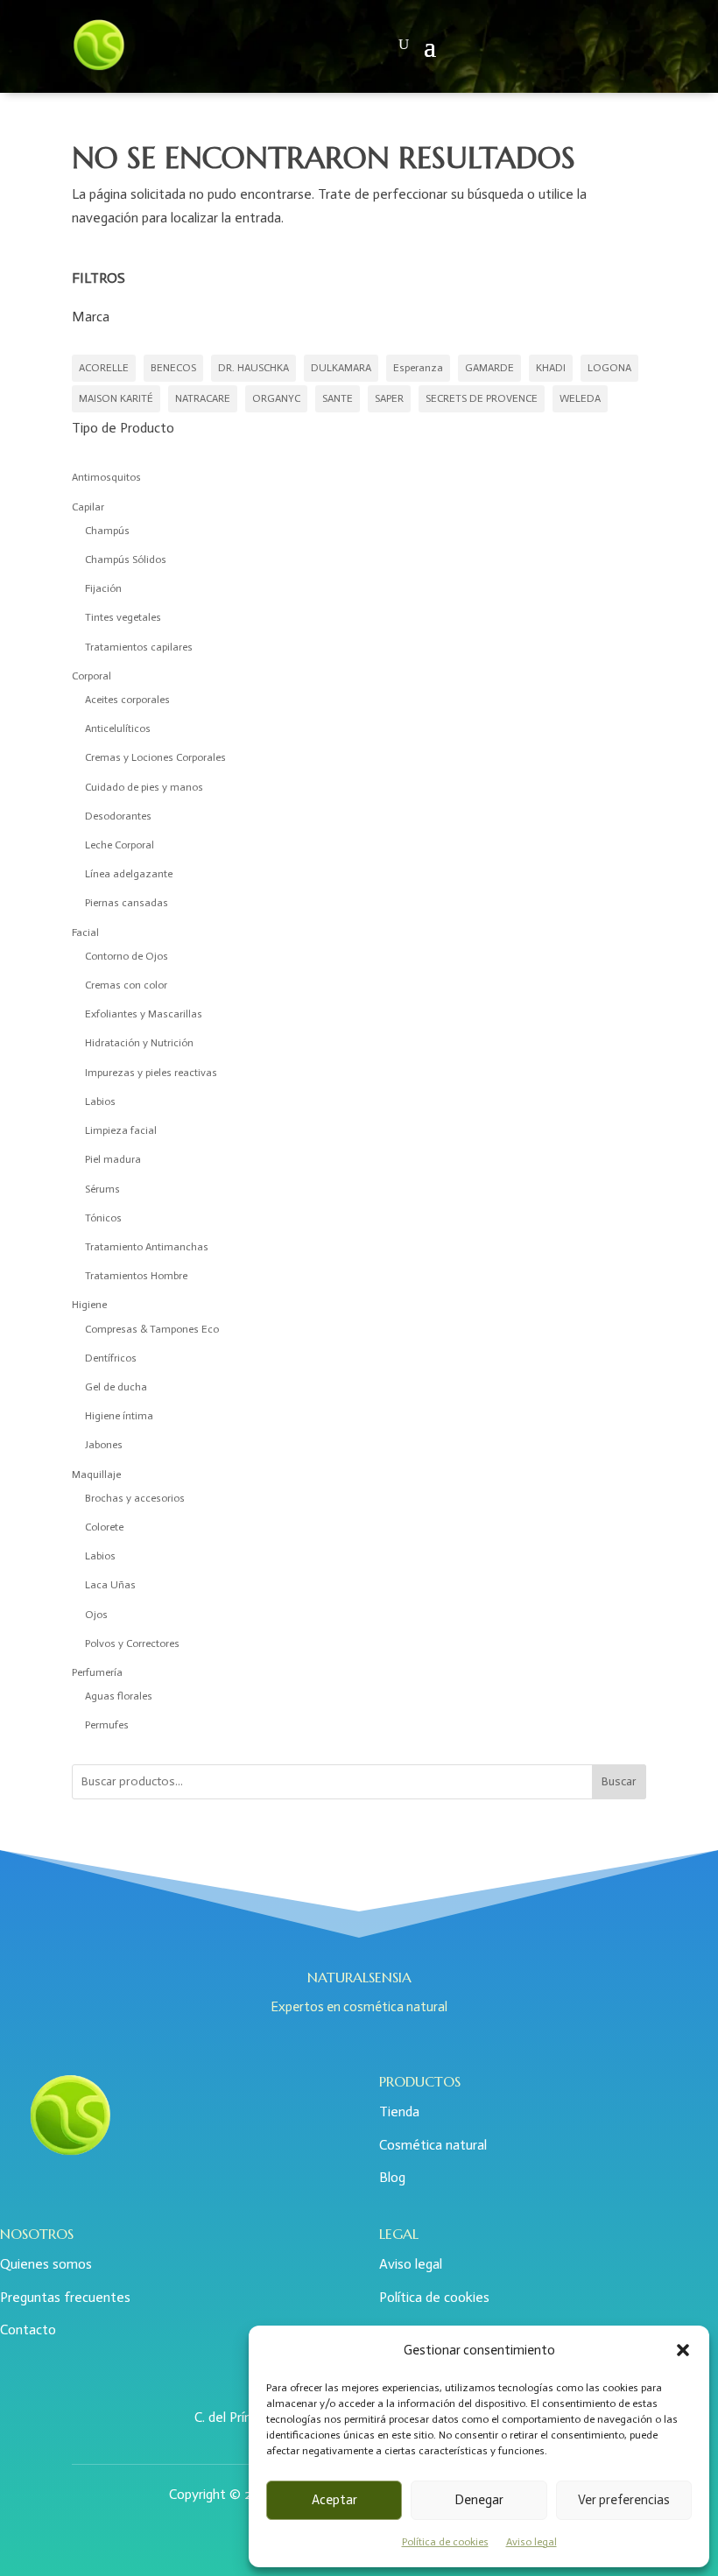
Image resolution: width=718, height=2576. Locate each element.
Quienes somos (46, 2264)
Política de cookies (445, 2542)
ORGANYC (276, 398)
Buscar (619, 1781)
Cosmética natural (433, 2145)
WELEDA (580, 398)
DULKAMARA (341, 368)
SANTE (338, 398)
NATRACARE (203, 398)
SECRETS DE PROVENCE (482, 398)
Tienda (399, 2111)
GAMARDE (489, 368)
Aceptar (334, 2500)
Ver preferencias (624, 2500)
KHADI (551, 368)
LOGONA (609, 368)
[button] (683, 2350)
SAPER (389, 398)
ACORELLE (104, 368)
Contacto (28, 2330)
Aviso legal (531, 2542)
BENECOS (173, 368)
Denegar (479, 2500)
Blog (392, 2177)
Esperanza (418, 368)
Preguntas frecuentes (65, 2297)
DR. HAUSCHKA (253, 368)
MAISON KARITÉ (116, 398)
